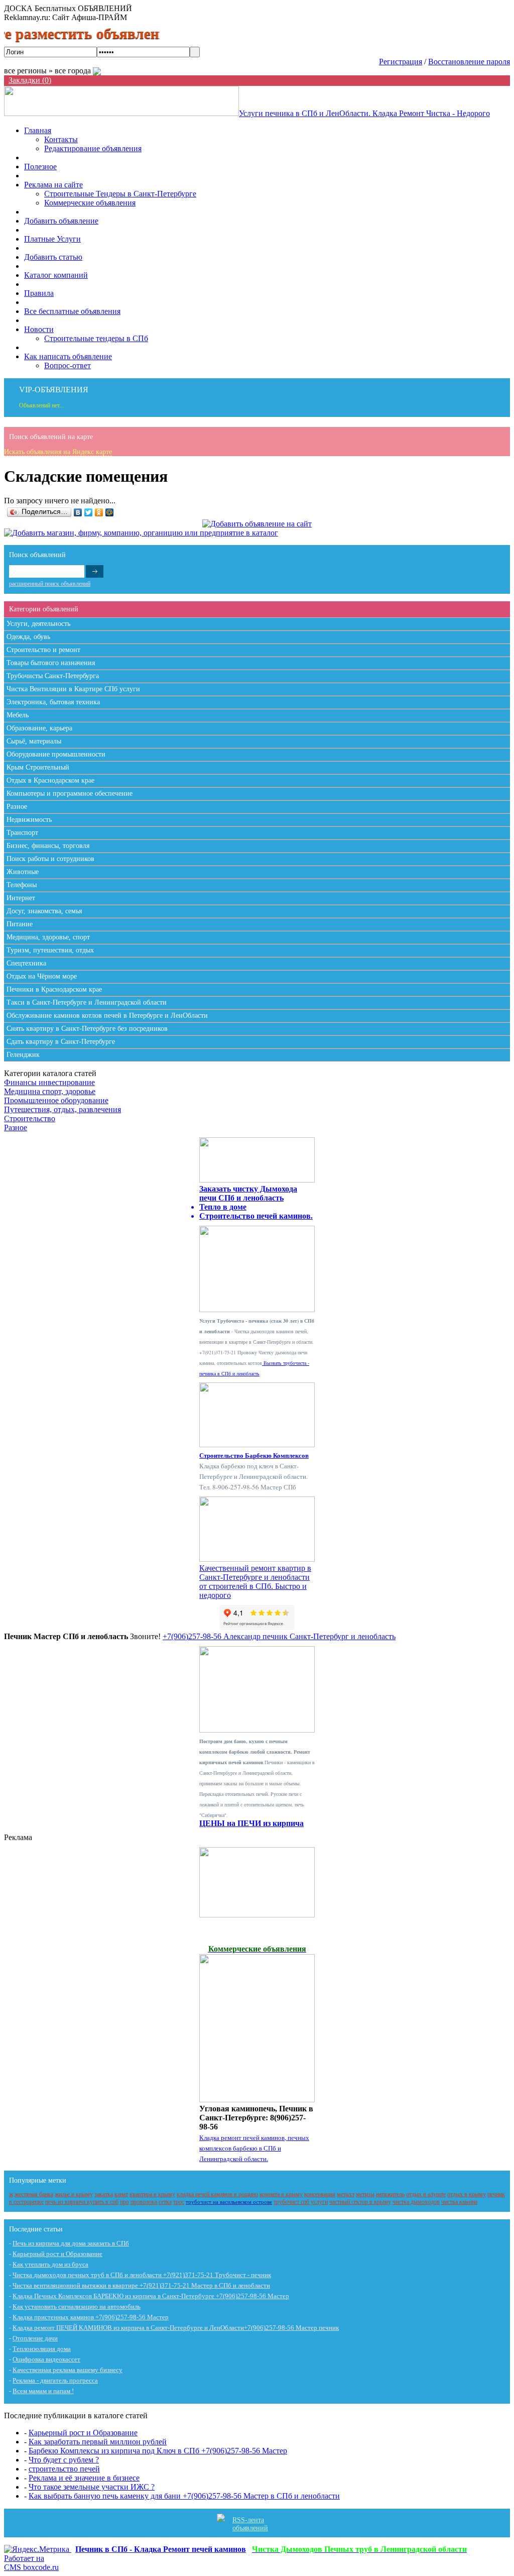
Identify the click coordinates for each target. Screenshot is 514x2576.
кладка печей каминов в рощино (217, 2194)
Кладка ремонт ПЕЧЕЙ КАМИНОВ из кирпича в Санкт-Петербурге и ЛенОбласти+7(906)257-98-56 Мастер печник (176, 2328)
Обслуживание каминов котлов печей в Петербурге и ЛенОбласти (107, 1015)
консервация (320, 2194)
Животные (23, 872)
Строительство (30, 1118)
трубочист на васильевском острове (229, 2202)
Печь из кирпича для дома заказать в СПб (71, 2243)
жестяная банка (34, 2194)
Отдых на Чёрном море (42, 976)
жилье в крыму (74, 2194)
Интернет (21, 898)
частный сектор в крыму (360, 2202)
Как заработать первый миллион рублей (98, 2442)
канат (121, 2194)
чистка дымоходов (416, 2202)
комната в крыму (281, 2194)
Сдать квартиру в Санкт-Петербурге (61, 1042)
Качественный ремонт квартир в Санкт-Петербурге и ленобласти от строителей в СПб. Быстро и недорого (255, 1582)
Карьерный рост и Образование (57, 2254)
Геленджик (23, 1055)
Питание (20, 924)
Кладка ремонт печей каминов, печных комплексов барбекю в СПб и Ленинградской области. (254, 2148)
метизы (365, 2194)
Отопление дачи (35, 2338)
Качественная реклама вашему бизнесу (68, 2370)
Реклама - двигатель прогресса (55, 2380)
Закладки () (30, 80)
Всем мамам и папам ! (43, 2391)
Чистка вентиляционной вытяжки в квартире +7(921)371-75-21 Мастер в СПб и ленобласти (141, 2285)
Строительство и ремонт (43, 650)
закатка (104, 2194)
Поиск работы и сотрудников (50, 859)
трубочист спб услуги (301, 2202)
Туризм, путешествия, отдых (50, 950)
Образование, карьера (39, 728)
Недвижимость (29, 820)
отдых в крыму (467, 2194)
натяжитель (390, 2194)
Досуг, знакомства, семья (44, 911)
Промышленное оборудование (56, 1100)
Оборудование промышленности (56, 754)
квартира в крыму (152, 2194)
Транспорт (22, 833)
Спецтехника (26, 963)
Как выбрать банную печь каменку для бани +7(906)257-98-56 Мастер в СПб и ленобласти (184, 2496)
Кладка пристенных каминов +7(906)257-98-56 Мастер (91, 2317)
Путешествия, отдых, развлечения (62, 1109)
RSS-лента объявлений (250, 2524)
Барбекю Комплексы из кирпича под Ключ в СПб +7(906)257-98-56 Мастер (158, 2451)
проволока (144, 2202)
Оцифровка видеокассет (46, 2359)
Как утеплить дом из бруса (50, 2264)
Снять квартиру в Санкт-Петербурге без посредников (87, 1029)
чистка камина (459, 2202)
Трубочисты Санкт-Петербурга (53, 676)
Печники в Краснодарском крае (54, 989)
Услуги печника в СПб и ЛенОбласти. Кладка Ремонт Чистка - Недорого (364, 113)
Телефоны (22, 885)
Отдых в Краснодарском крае (50, 780)
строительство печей (64, 2469)
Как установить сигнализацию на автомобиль (77, 2306)
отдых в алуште (426, 2194)
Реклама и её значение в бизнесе (84, 2478)
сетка (165, 2202)
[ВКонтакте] (78, 512)
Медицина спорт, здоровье (50, 1091)
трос (179, 2202)
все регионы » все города (48, 71)
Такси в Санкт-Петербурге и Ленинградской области (87, 1002)
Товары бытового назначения (51, 663)
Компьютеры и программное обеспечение (70, 793)
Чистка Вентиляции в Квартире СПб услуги (73, 689)
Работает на (31, 2563)
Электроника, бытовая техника (53, 702)
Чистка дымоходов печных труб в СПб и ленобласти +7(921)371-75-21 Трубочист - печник (142, 2275)
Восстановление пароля (469, 62)
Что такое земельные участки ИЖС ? (92, 2487)
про (124, 2202)
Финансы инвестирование (49, 1082)
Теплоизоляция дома (42, 2349)
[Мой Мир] (110, 512)
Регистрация (401, 62)
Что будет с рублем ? (64, 2460)
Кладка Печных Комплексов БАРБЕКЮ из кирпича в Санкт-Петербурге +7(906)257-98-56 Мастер (151, 2296)
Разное (17, 807)
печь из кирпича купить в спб (82, 2202)
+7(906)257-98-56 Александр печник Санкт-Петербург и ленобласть (279, 1636)
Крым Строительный (38, 767)
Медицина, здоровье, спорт (48, 937)
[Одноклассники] (99, 512)
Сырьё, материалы (34, 741)
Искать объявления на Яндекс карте (58, 452)
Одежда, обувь (28, 637)
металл (346, 2194)
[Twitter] (89, 512)
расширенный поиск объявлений (50, 584)
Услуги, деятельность (38, 624)
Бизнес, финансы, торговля (48, 846)
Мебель (18, 715)
